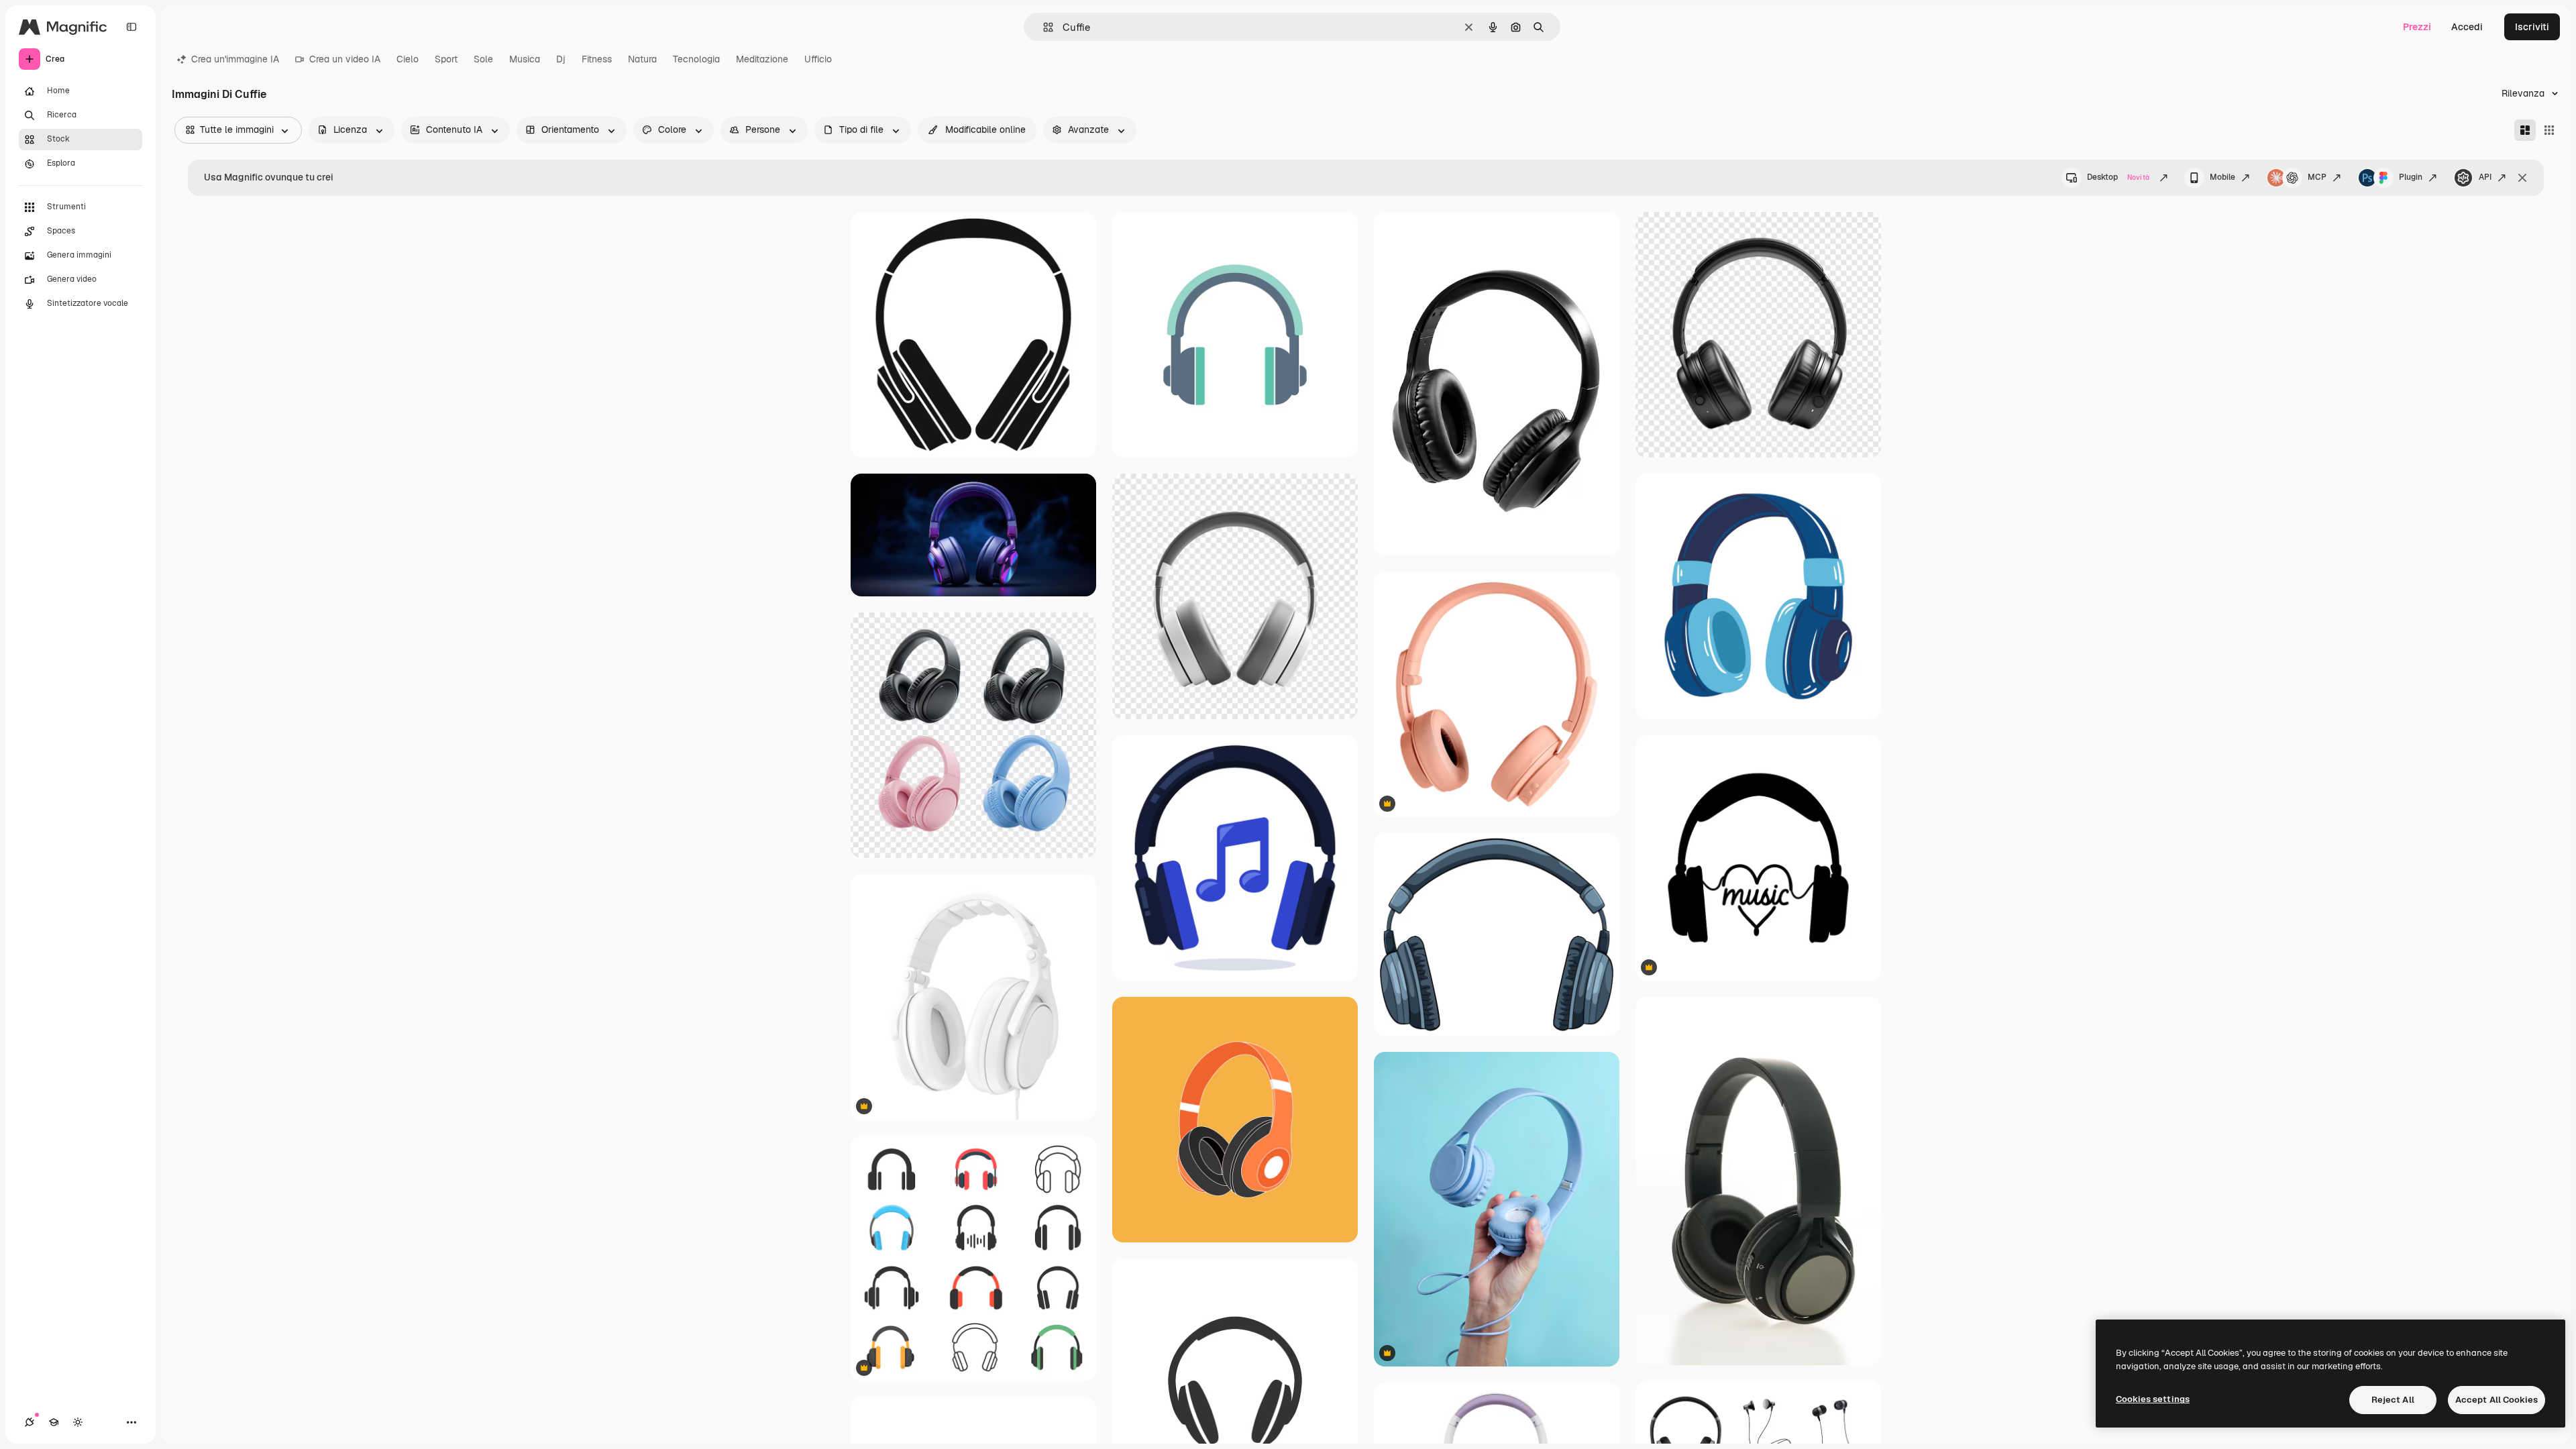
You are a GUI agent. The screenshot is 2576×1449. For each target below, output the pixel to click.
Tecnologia (696, 59)
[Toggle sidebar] (131, 27)
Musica (525, 59)
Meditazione (762, 59)
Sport (446, 59)
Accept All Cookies (2497, 1400)
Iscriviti (2532, 27)
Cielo (408, 59)
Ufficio (818, 59)
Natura (642, 59)
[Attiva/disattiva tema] (78, 1422)
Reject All (2393, 1400)
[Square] (2549, 130)
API (2485, 177)
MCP (2317, 177)
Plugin (2411, 177)
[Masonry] (2525, 130)
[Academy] (54, 1422)
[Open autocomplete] (1043, 27)
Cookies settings (2153, 1399)
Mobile (2222, 177)
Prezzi (2417, 27)
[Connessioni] (30, 1422)
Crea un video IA (345, 59)
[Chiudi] (2522, 178)
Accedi (2467, 27)
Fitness (597, 59)
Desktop (2118, 177)
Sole (483, 59)
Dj (561, 59)
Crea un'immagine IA (235, 59)
